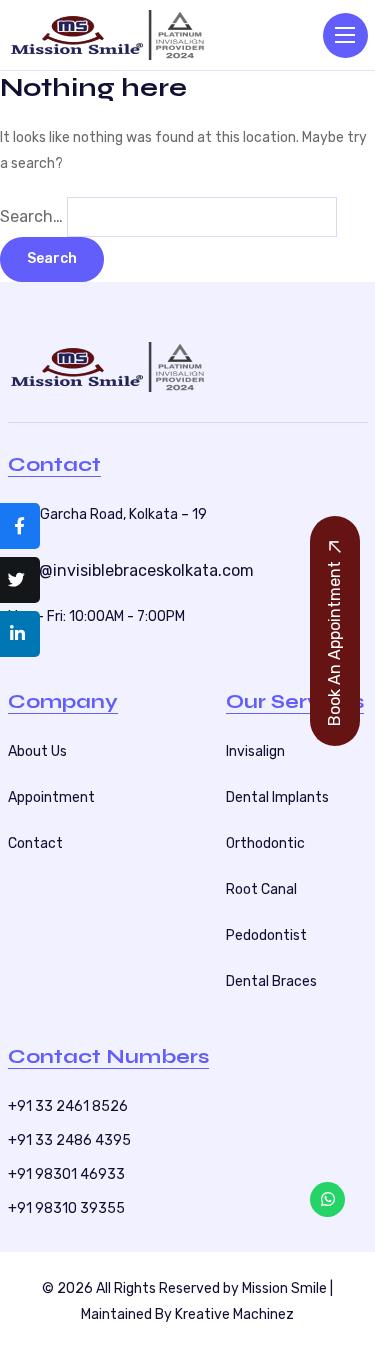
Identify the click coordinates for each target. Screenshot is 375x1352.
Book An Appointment (334, 643)
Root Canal (261, 889)
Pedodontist (266, 935)
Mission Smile (284, 1288)
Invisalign (255, 751)
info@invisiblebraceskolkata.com (131, 570)
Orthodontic (265, 843)
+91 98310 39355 (66, 1208)
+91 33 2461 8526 (68, 1106)
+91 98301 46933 (66, 1174)
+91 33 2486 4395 (69, 1140)
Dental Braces (271, 981)
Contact (35, 843)
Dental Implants (277, 797)
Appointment (51, 797)
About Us (37, 751)
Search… (31, 216)
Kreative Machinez (234, 1314)
